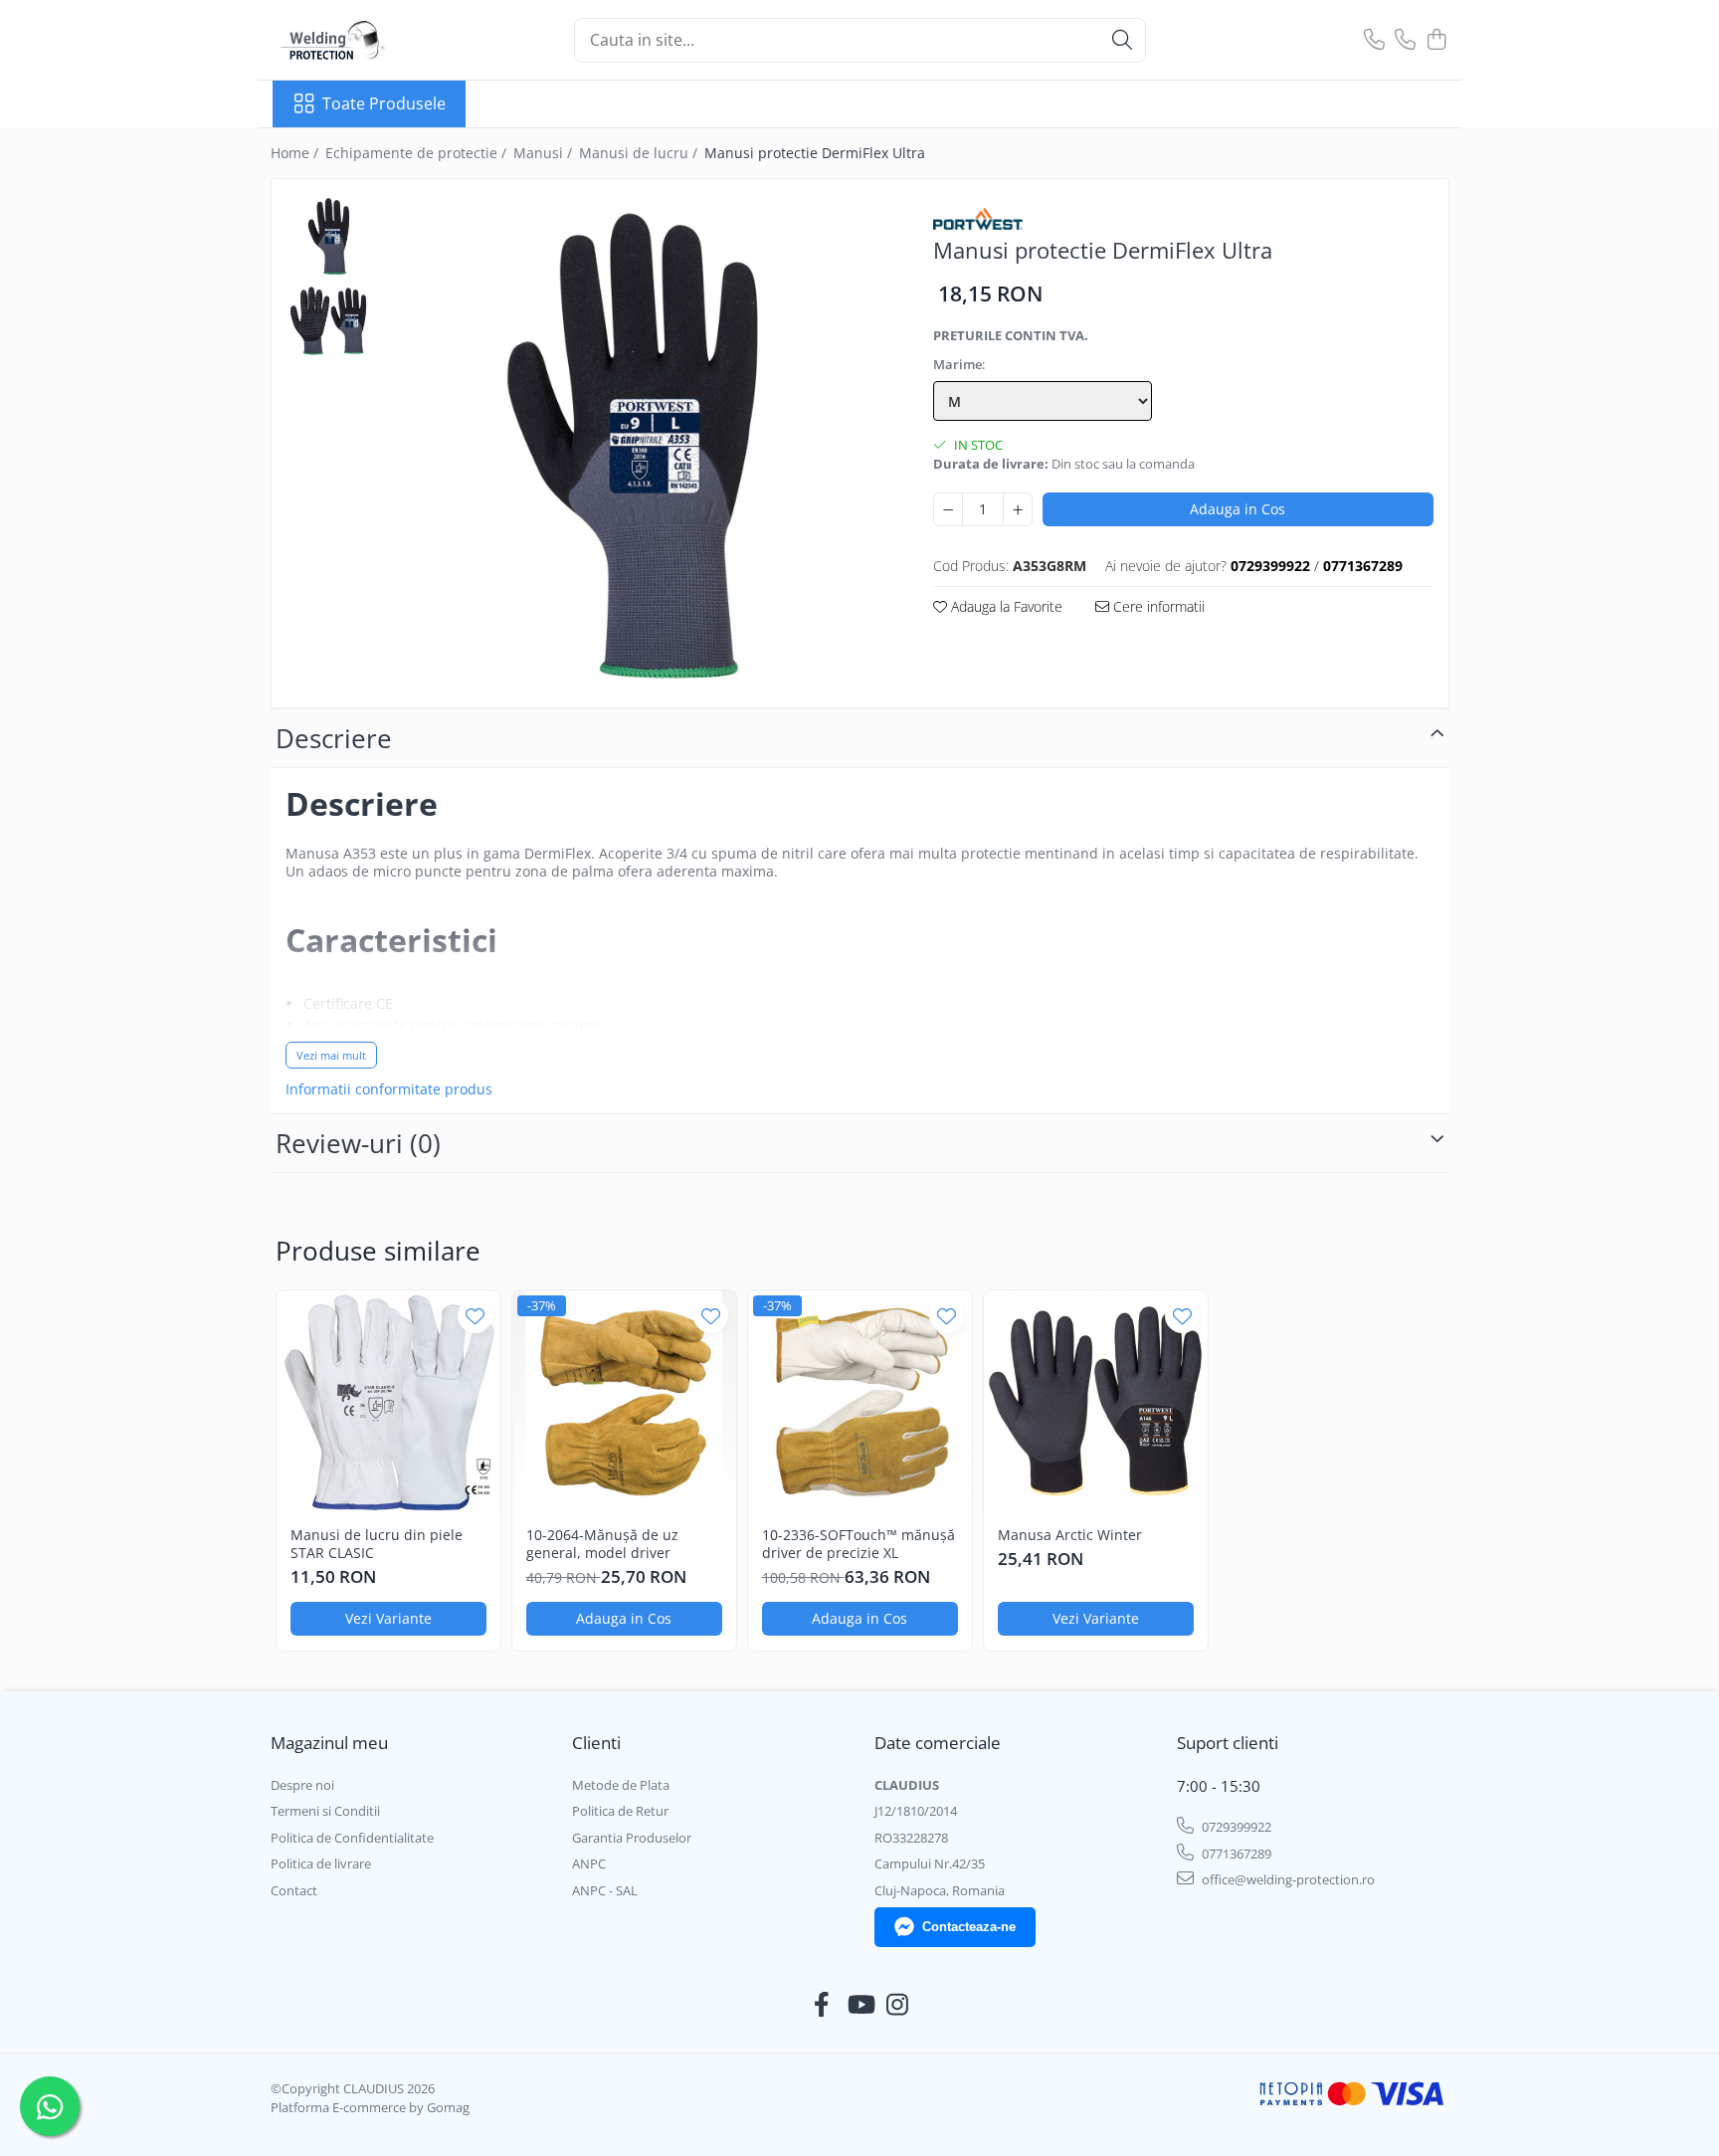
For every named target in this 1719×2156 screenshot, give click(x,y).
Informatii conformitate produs (389, 1089)
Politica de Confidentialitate (352, 1838)
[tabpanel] (633, 446)
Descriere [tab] (334, 738)
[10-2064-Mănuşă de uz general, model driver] (624, 1402)
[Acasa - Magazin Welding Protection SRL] (372, 40)
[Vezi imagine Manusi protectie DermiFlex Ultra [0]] (329, 236)
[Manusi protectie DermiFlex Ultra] (633, 446)
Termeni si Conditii (325, 1811)
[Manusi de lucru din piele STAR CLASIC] (388, 1402)
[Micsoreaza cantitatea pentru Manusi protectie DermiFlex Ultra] (948, 509)
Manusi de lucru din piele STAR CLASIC (377, 1544)
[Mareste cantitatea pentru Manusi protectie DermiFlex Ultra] (1018, 509)
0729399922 (1235, 1827)
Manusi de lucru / (640, 153)
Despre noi (302, 1785)
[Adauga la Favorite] (475, 1316)
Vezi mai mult (331, 1055)
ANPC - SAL (605, 1890)
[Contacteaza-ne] (1374, 40)
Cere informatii (1157, 606)
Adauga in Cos (1238, 509)
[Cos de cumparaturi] (1436, 40)
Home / (296, 153)
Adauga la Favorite (1005, 606)
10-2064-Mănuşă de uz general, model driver (602, 1544)
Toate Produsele (384, 103)
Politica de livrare (321, 1863)
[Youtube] (860, 2005)
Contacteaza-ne (969, 1927)
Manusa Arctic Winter (1070, 1535)
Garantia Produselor (632, 1838)
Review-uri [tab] (358, 1143)
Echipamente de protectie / (418, 153)
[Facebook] (822, 2005)
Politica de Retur (620, 1811)
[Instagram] (898, 2005)
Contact (294, 1890)
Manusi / (545, 153)
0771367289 (1235, 1854)
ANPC (589, 1863)
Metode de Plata (621, 1785)
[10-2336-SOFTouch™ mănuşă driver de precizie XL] (860, 1402)
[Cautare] (1122, 40)
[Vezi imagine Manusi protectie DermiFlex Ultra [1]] (329, 321)
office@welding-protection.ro (1287, 1879)
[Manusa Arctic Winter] (1096, 1402)
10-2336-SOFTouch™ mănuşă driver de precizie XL (859, 1544)
